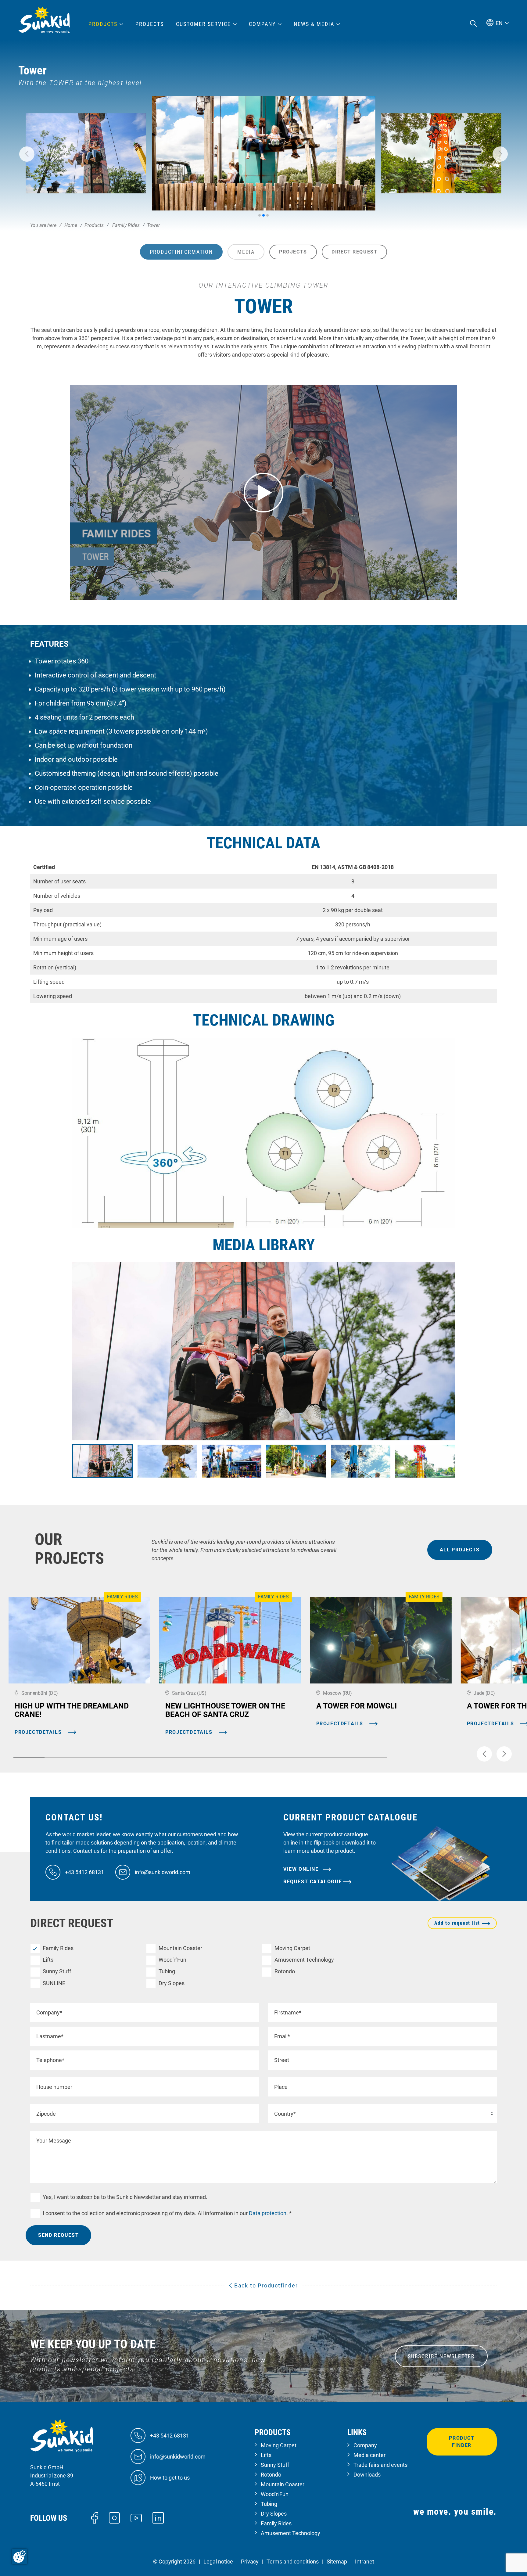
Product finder (462, 2442)
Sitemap (337, 2562)
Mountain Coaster (180, 1948)
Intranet (365, 2562)
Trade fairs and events (380, 2465)
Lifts (48, 1960)
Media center (369, 2455)
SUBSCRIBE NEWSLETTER (441, 2356)
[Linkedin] (158, 2517)
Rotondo (285, 1971)
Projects (150, 24)
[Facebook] (95, 2517)
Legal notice (218, 2562)
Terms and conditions (293, 2562)
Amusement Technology (304, 1960)
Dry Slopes (172, 1983)
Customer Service (203, 24)
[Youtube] (136, 2518)
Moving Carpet (292, 1948)
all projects (460, 1550)
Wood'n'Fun (172, 1960)
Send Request (58, 2235)
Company (365, 2445)
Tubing (167, 1971)
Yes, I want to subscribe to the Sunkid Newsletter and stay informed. (125, 2197)
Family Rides (58, 1948)
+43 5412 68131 (84, 1872)
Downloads (367, 2475)
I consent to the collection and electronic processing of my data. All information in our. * (167, 2213)
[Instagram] (115, 2517)
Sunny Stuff (57, 1971)
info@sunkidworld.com (163, 1872)
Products (103, 24)
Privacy (250, 2562)
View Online (302, 1869)
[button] (27, 154)
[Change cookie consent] (20, 2556)
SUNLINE (54, 1983)
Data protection (267, 2213)
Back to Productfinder (265, 2285)
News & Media (314, 24)
